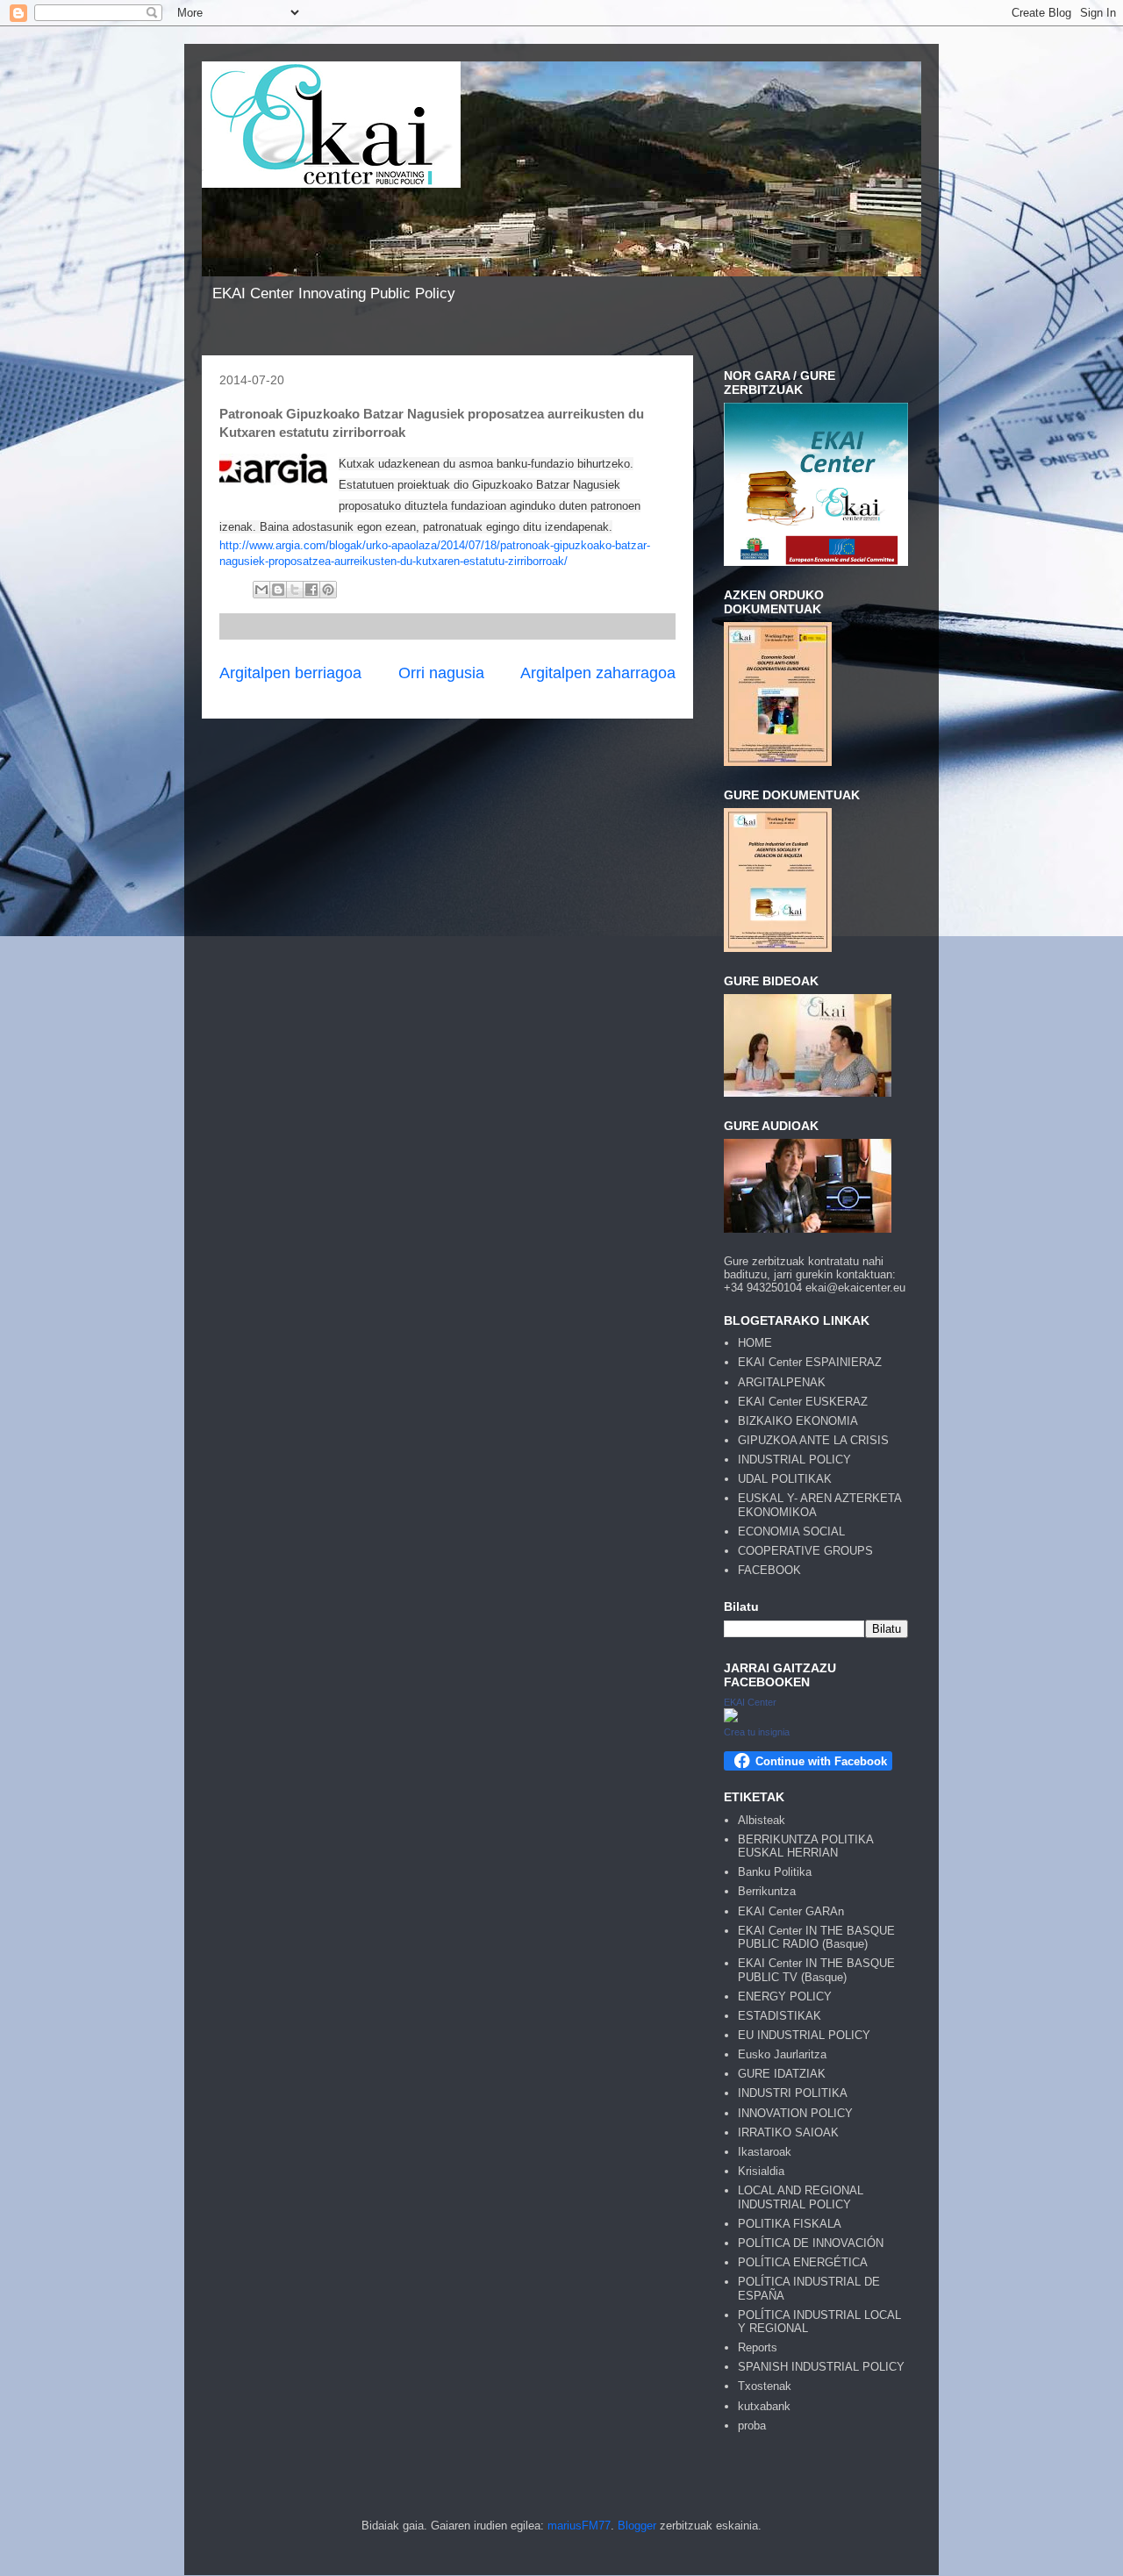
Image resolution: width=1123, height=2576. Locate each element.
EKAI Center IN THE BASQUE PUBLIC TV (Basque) (816, 1970)
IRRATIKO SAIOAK (788, 2132)
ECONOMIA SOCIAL (791, 1531)
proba (752, 2426)
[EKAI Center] (731, 1718)
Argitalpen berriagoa (290, 673)
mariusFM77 (579, 2526)
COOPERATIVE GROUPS (805, 1551)
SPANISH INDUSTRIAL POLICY (821, 2367)
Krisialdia (761, 2171)
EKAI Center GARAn (791, 1911)
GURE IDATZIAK (782, 2074)
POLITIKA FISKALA (790, 2224)
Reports (758, 2347)
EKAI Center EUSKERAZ (803, 1402)
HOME (755, 1343)
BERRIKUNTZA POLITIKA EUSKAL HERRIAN (805, 1846)
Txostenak (765, 2386)
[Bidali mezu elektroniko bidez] (261, 590)
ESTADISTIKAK (780, 2016)
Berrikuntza (767, 1891)
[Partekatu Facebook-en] (311, 590)
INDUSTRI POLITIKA (793, 2093)
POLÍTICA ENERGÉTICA (803, 2262)
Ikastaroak (765, 2152)
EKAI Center (750, 1702)
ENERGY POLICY (785, 1996)
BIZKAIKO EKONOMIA (798, 1421)
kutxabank (764, 2406)
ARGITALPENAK (782, 1382)
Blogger (637, 2526)
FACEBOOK (769, 1570)
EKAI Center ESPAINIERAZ (810, 1362)
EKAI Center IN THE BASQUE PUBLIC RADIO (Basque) (816, 1938)
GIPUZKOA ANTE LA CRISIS (813, 1440)
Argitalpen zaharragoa (598, 673)
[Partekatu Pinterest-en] (328, 590)
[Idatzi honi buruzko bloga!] (278, 590)
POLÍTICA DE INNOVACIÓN (811, 2243)
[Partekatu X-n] (295, 590)
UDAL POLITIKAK (785, 1479)
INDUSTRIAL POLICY (794, 1460)
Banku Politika (775, 1872)
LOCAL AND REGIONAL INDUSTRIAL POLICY (801, 2197)
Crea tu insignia (757, 1732)
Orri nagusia (441, 673)
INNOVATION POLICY (795, 2113)
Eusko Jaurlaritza (782, 2054)
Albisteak (762, 1820)
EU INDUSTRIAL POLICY (804, 2035)
